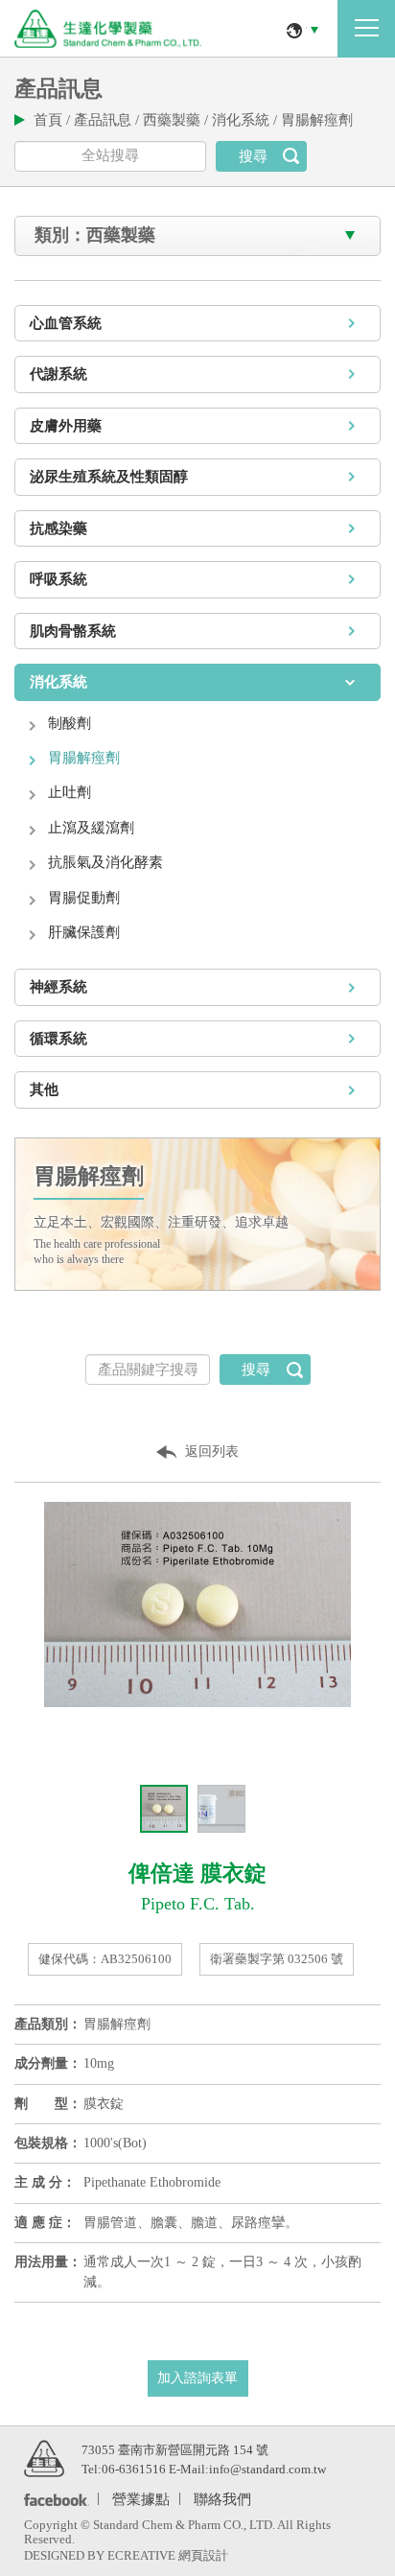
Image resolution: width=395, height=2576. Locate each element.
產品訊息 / (108, 120)
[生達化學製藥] (44, 2457)
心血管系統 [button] (66, 323)
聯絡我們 (222, 2498)
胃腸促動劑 (84, 898)
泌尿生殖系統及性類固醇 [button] (109, 477)
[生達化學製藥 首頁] (108, 29)
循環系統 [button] (58, 1039)
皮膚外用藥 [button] (66, 426)
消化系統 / (246, 120)
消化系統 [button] (58, 682)
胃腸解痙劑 (317, 120)
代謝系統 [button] (58, 374)
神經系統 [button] (58, 987)
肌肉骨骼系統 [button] (73, 631)
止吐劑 (70, 792)
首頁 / (54, 120)
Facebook (53, 2499)
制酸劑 (70, 723)
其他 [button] (44, 1089)
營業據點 (141, 2498)
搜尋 (253, 156)
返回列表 (212, 1452)
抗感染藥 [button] (58, 528)
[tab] (197, 324)
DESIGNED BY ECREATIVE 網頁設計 (126, 2555)
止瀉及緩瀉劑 (91, 828)
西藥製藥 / (177, 120)
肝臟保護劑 (84, 932)
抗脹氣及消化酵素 (105, 862)
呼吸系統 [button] (58, 579)
